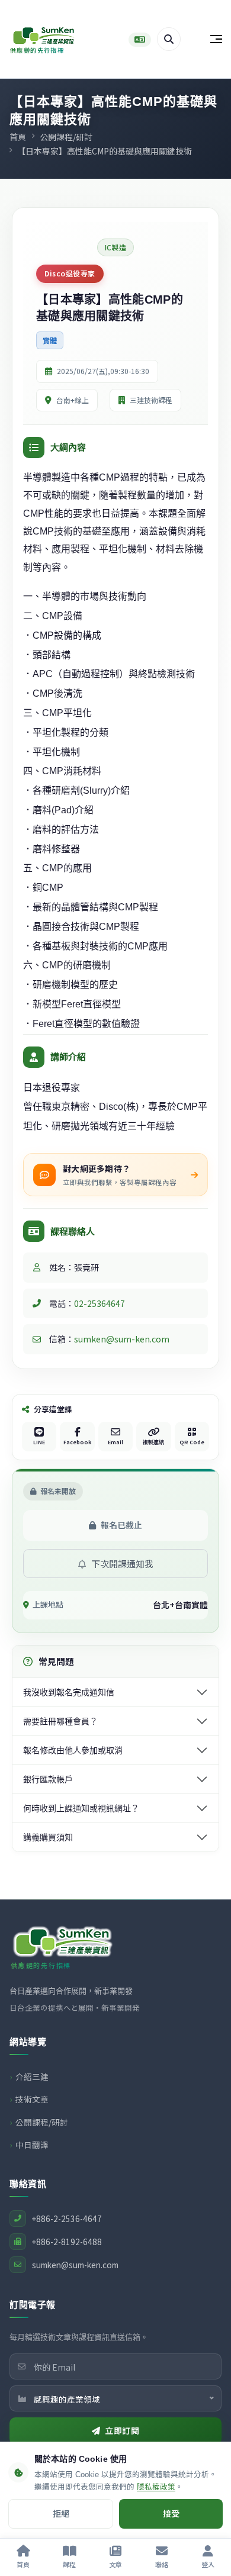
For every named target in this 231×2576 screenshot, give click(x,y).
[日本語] (140, 40)
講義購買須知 (48, 1837)
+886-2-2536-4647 (67, 2218)
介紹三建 (32, 2076)
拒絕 (61, 2513)
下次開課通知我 (121, 1564)
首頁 (18, 137)
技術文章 (32, 2099)
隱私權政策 (156, 2487)
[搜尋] (169, 39)
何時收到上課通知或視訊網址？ (81, 1808)
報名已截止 (121, 1525)
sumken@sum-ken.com (122, 1339)
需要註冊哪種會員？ (60, 1721)
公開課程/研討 (66, 137)
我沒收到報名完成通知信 (69, 1692)
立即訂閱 (122, 2430)
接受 (171, 2513)
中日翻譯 (32, 2144)
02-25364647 (100, 1303)
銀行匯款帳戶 (48, 1779)
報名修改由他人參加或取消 (73, 1750)
